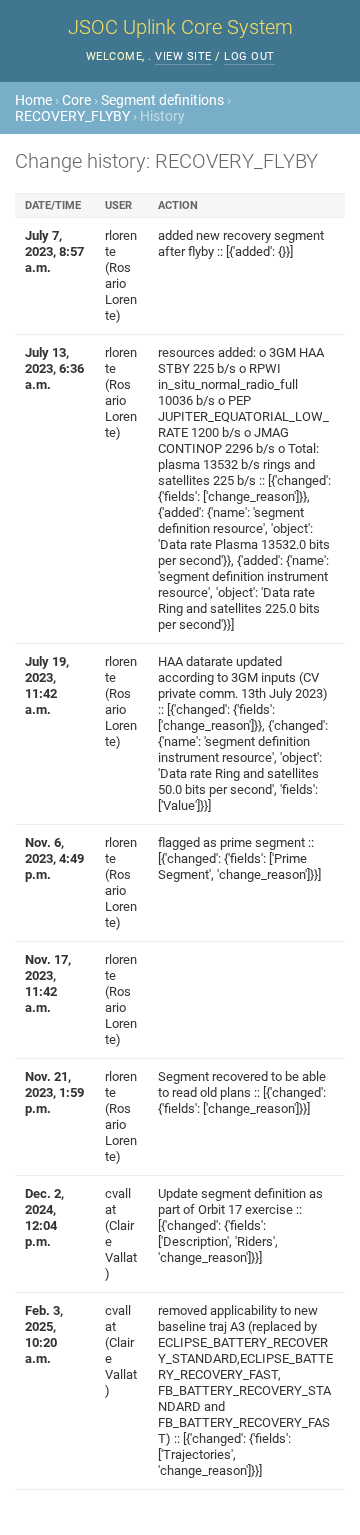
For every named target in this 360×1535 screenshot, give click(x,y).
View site (183, 56)
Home (33, 100)
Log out (249, 56)
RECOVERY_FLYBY (72, 116)
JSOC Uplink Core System (180, 27)
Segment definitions (162, 100)
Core (76, 100)
